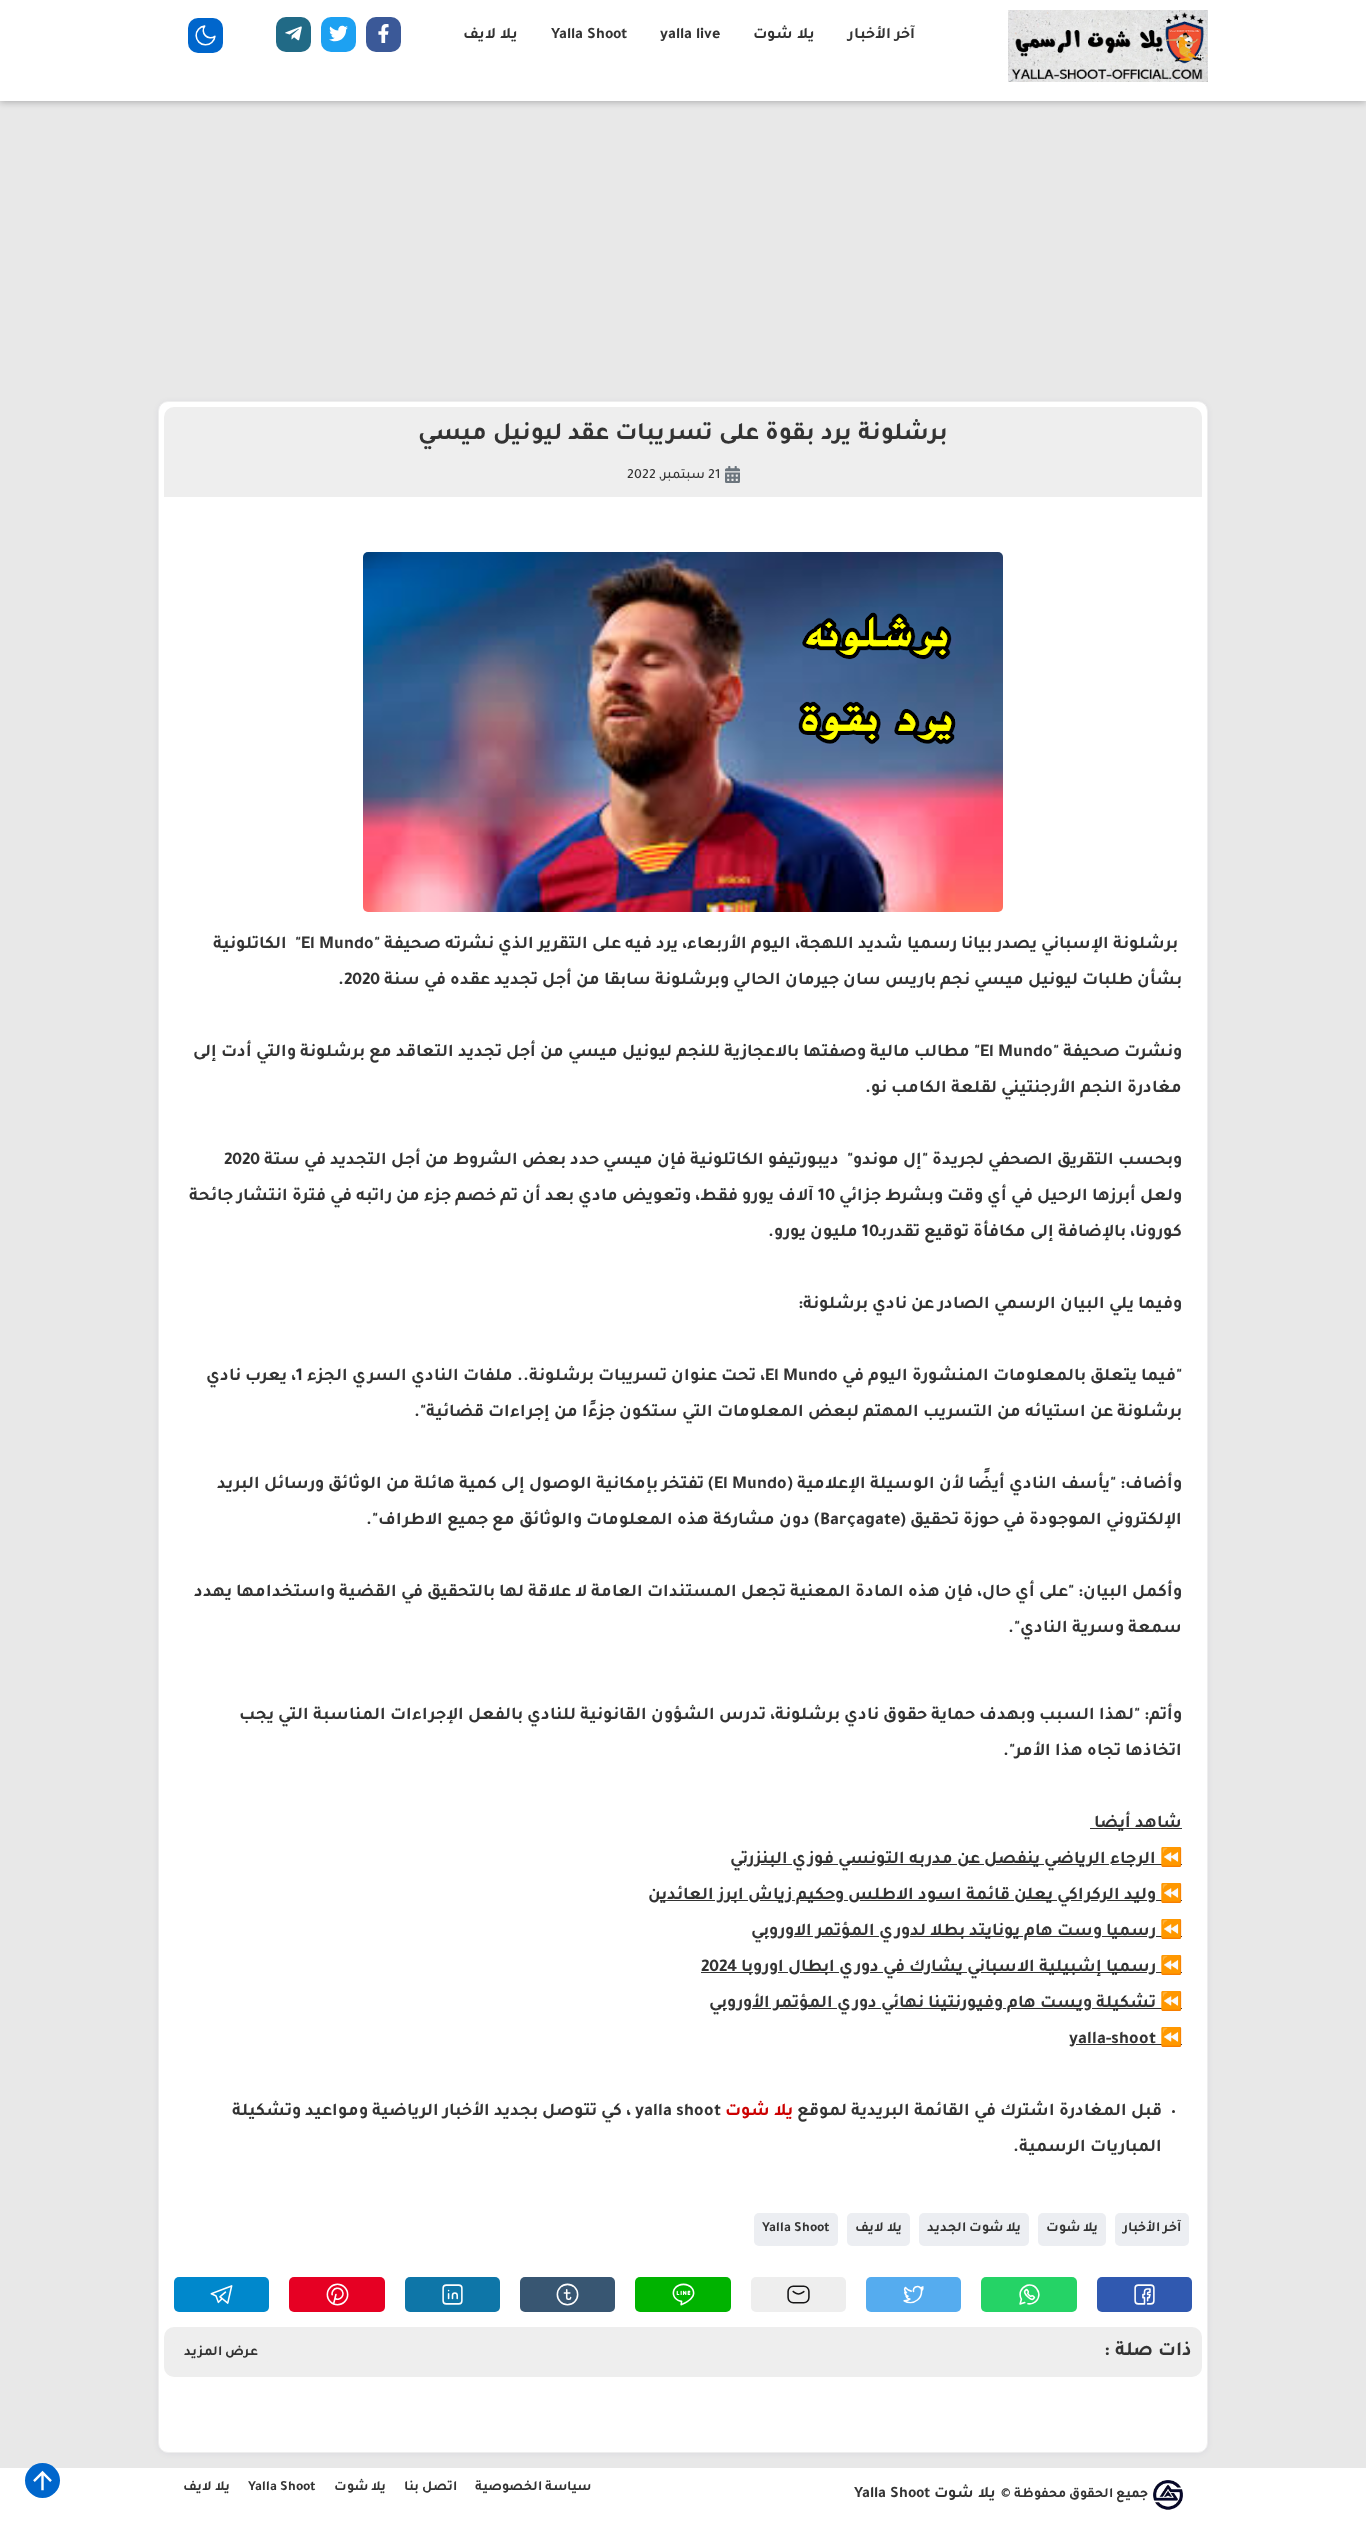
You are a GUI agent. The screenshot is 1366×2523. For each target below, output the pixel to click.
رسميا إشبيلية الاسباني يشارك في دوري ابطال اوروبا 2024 (928, 1968)
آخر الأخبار (881, 36)
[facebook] (383, 39)
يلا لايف (490, 36)
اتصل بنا (430, 2488)
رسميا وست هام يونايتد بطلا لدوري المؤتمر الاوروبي (953, 1932)
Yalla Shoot (589, 36)
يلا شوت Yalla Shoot (925, 2495)
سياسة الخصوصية (533, 2488)
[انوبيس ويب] (1168, 2495)
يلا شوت (784, 36)
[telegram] (293, 39)
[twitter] (338, 39)
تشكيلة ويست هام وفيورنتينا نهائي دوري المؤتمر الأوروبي (932, 2004)
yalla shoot (678, 2112)
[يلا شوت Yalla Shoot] (1108, 80)
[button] (1144, 2294)
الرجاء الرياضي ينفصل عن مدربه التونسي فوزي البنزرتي (943, 1860)
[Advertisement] (683, 251)
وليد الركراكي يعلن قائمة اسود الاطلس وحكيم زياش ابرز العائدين (902, 1896)
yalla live (690, 36)
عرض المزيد (221, 2353)
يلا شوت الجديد (974, 2229)
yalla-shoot (1112, 2040)
